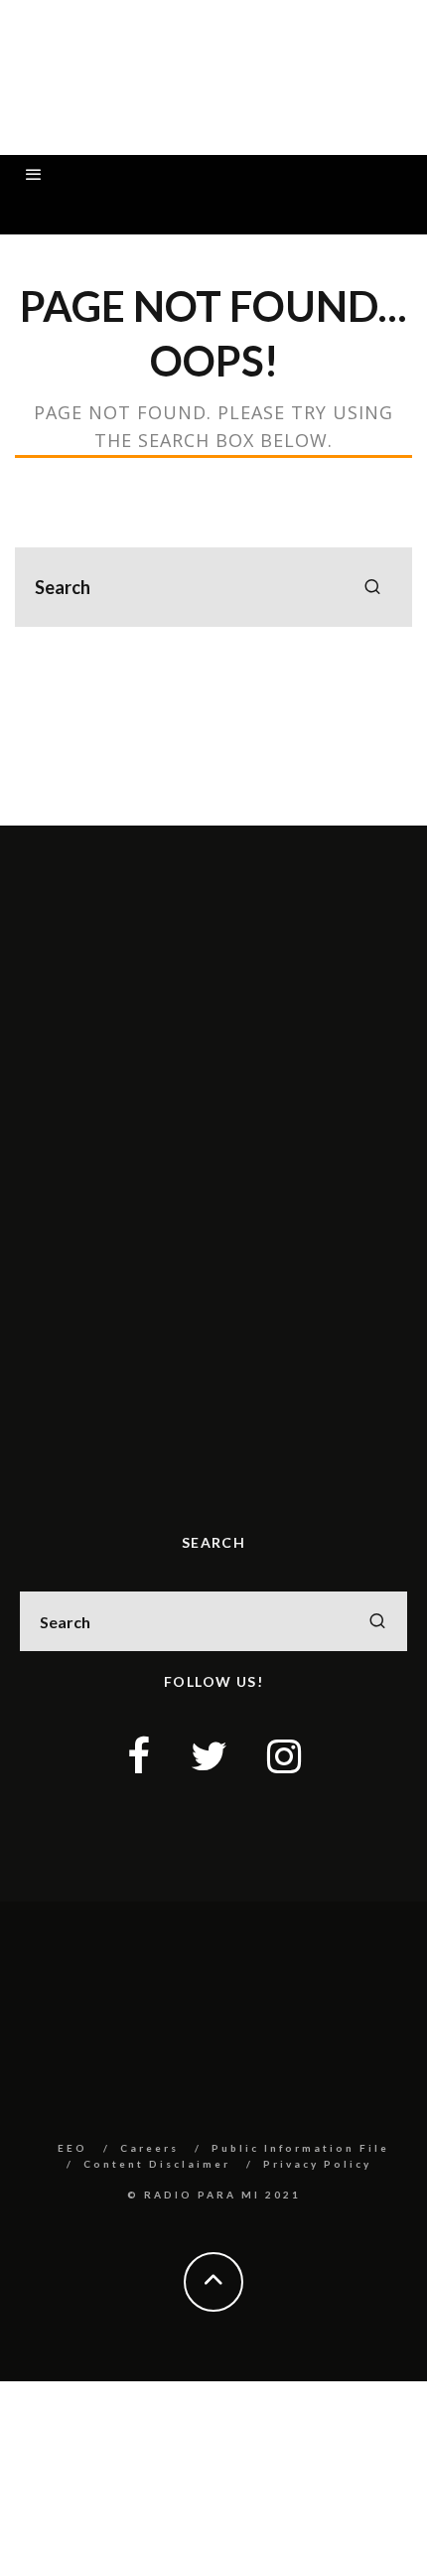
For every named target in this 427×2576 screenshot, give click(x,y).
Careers (149, 2148)
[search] (372, 587)
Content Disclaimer (157, 2164)
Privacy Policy (317, 2164)
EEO (72, 2148)
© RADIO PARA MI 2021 (214, 2195)
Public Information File (300, 2148)
